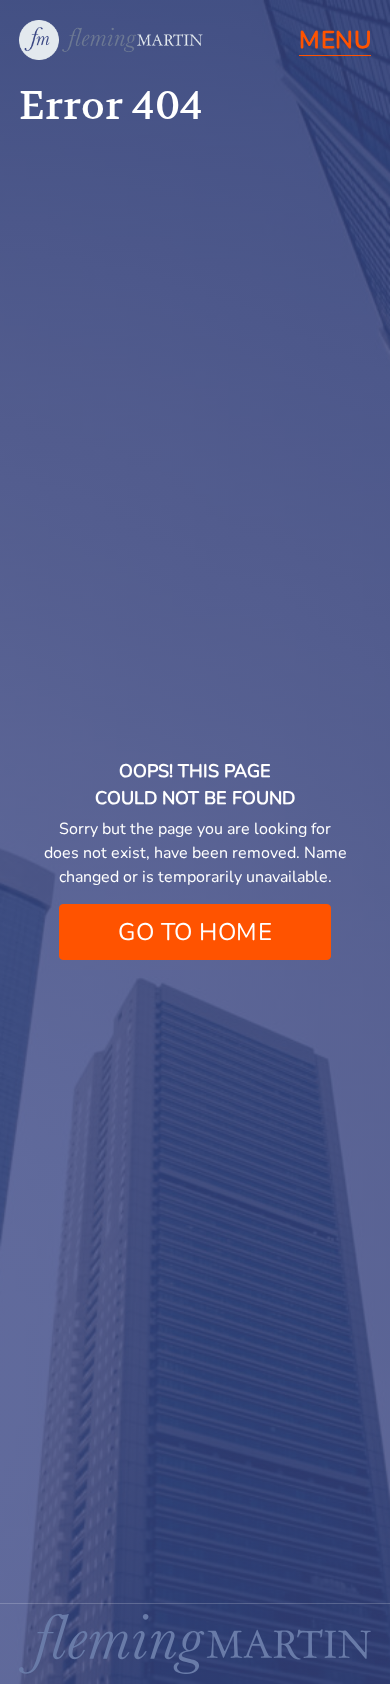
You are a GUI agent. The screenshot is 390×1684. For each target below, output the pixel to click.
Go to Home (195, 932)
